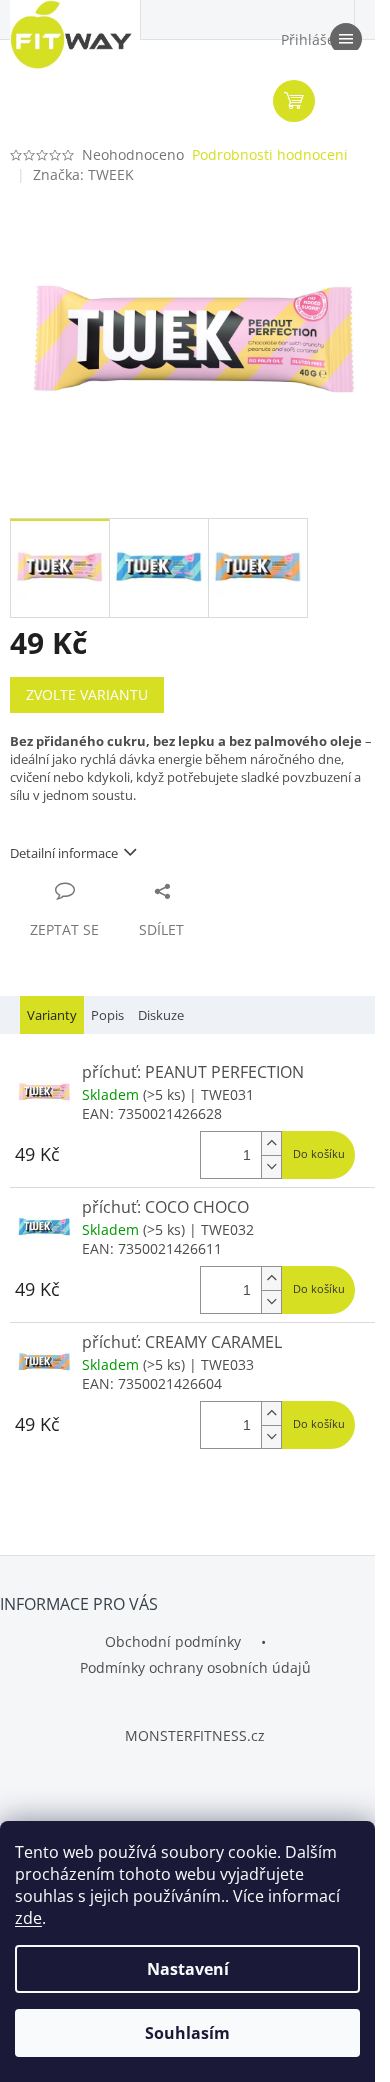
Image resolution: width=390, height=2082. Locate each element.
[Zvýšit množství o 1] (271, 1143)
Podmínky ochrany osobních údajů (195, 1667)
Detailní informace (64, 853)
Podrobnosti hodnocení (270, 154)
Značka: (83, 174)
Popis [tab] (107, 1015)
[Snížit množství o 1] (271, 1166)
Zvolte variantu (87, 694)
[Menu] (345, 40)
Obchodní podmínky (173, 1641)
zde (28, 1918)
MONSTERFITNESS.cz (195, 1735)
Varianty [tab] (52, 1015)
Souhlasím (187, 2033)
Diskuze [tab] (161, 1015)
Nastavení (188, 1969)
